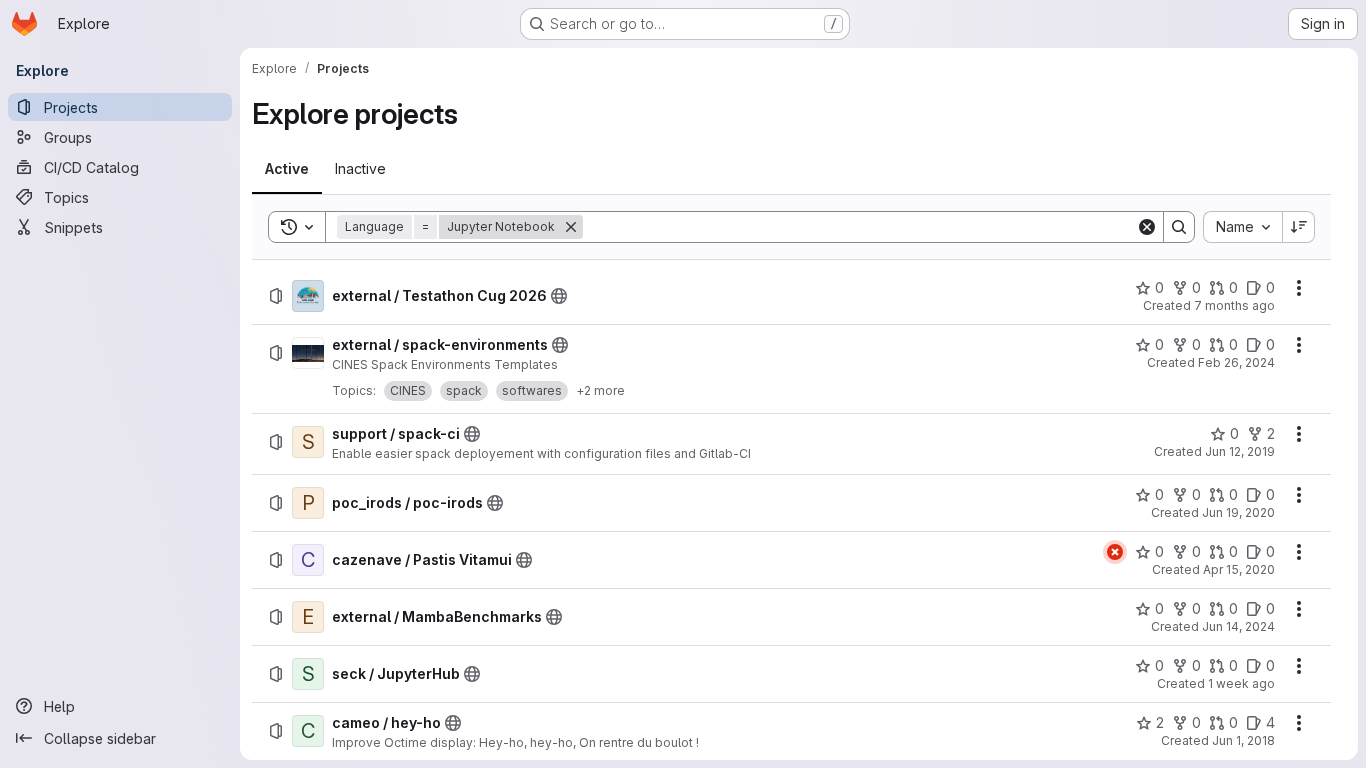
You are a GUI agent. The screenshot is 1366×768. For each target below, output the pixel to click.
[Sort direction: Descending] (1299, 227)
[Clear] (1147, 227)
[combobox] (1242, 227)
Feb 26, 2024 (1236, 362)
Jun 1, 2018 (1243, 740)
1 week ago (1241, 683)
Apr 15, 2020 (1239, 569)
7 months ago (1234, 305)
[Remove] (571, 227)
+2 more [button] (600, 390)
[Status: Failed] (1115, 552)
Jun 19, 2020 (1238, 512)
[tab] (287, 169)
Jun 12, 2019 (1240, 451)
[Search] (1179, 227)
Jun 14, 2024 (1238, 626)
